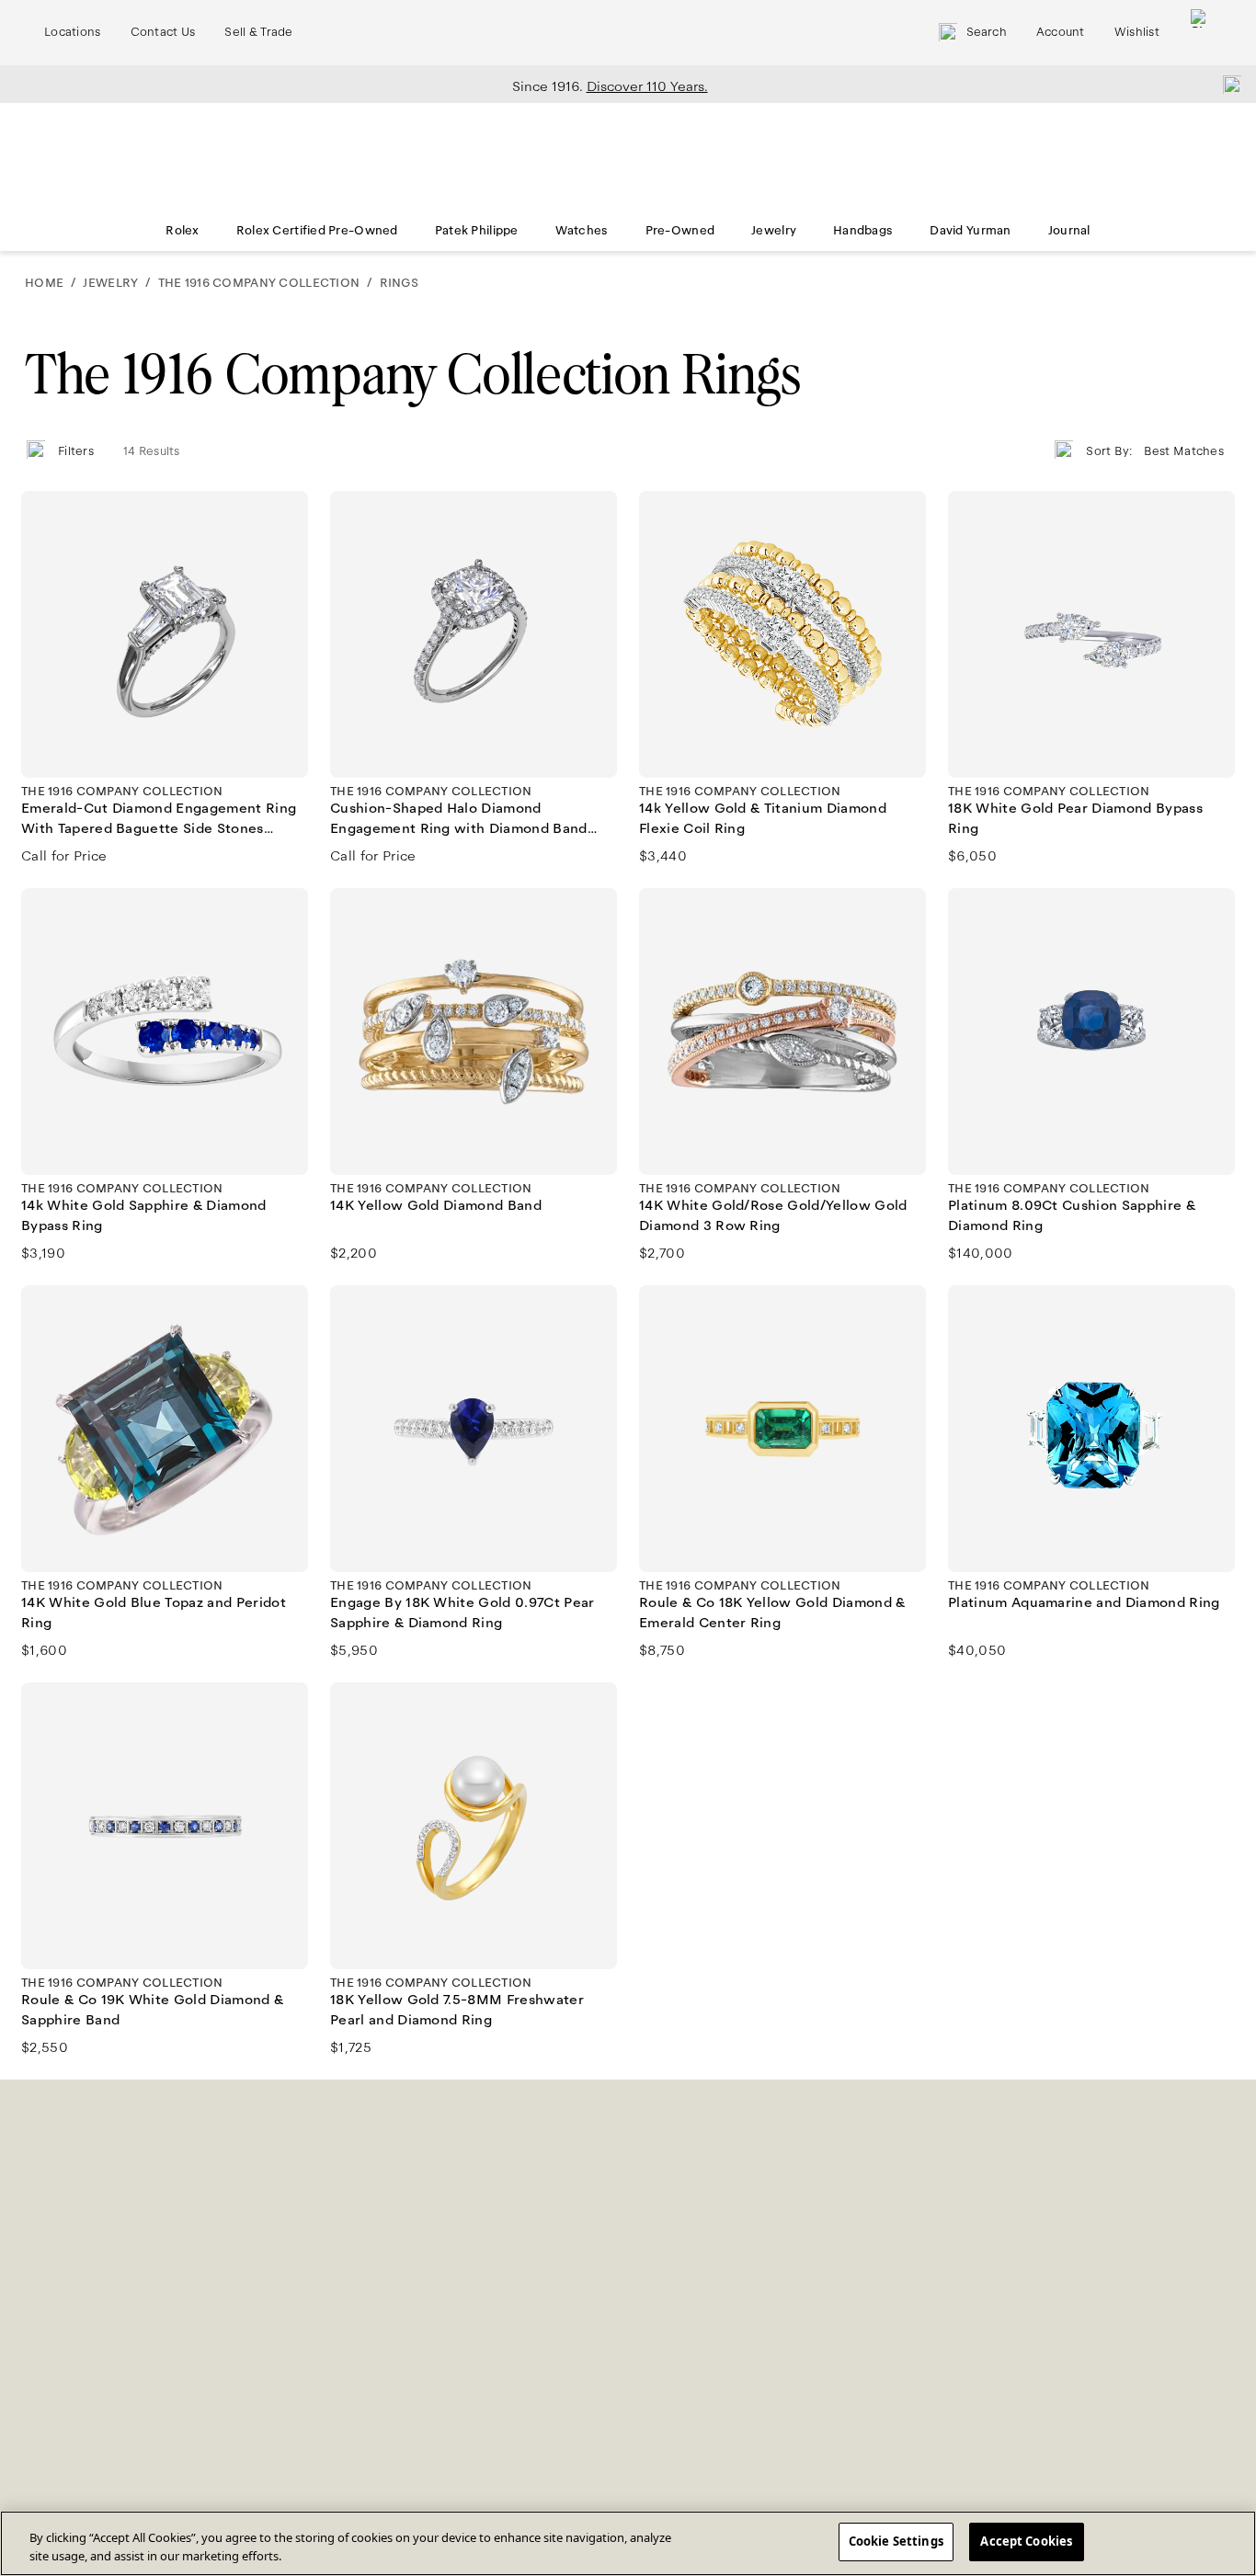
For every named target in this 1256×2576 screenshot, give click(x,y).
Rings (399, 283)
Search (987, 32)
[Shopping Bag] (1200, 33)
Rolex (182, 231)
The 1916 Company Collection (259, 283)
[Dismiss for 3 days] (1227, 84)
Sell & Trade (258, 32)
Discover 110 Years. (647, 86)
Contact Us (163, 32)
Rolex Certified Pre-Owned (317, 231)
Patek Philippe (477, 231)
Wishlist (1137, 32)
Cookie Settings (896, 2541)
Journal (1069, 231)
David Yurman (970, 231)
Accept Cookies (1026, 2541)
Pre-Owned (680, 231)
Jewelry (774, 231)
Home (44, 283)
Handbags (863, 231)
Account (1061, 32)
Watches (582, 231)
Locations (73, 32)
